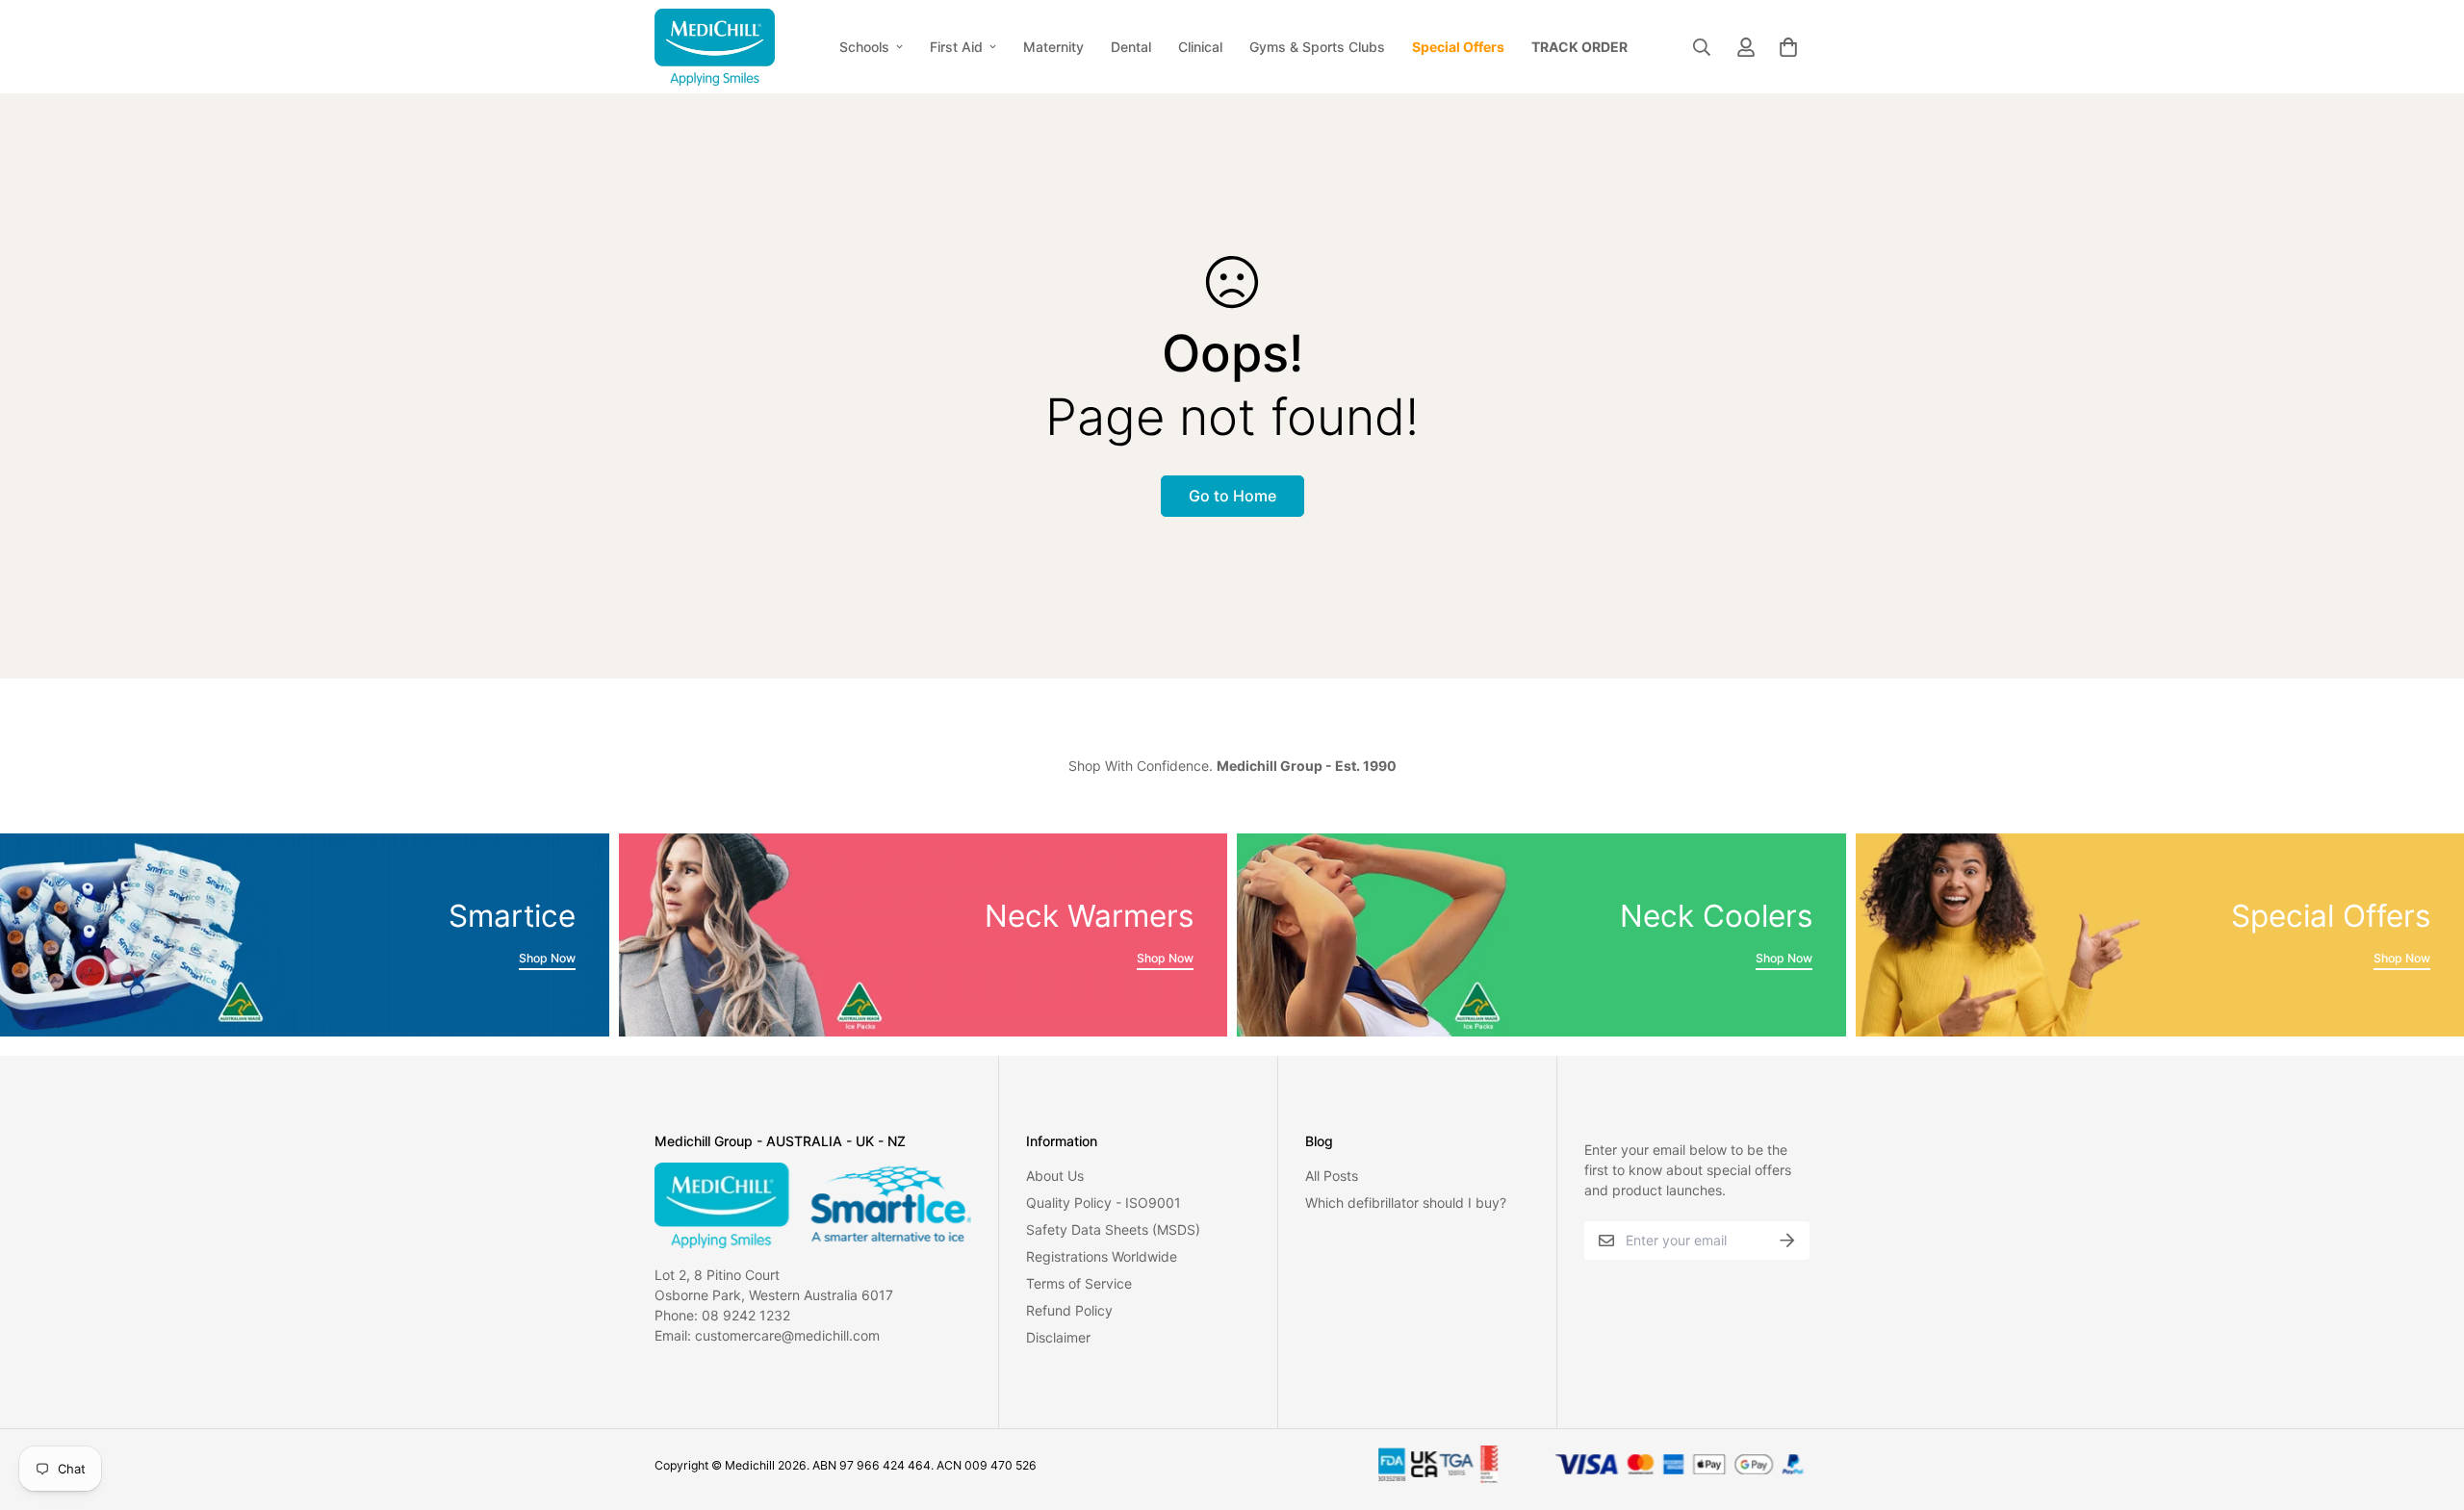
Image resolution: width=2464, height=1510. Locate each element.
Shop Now (547, 958)
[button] (1785, 47)
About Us (1055, 1176)
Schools (864, 47)
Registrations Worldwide (1102, 1256)
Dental (1131, 47)
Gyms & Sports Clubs (1317, 47)
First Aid (956, 47)
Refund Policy (1069, 1310)
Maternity (1053, 47)
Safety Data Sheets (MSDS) (1113, 1229)
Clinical (1200, 47)
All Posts (1332, 1176)
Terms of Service (1079, 1283)
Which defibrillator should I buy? (1406, 1203)
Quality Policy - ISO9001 (1104, 1203)
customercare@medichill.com (787, 1335)
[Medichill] (715, 47)
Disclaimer (1058, 1337)
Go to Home (1232, 496)
